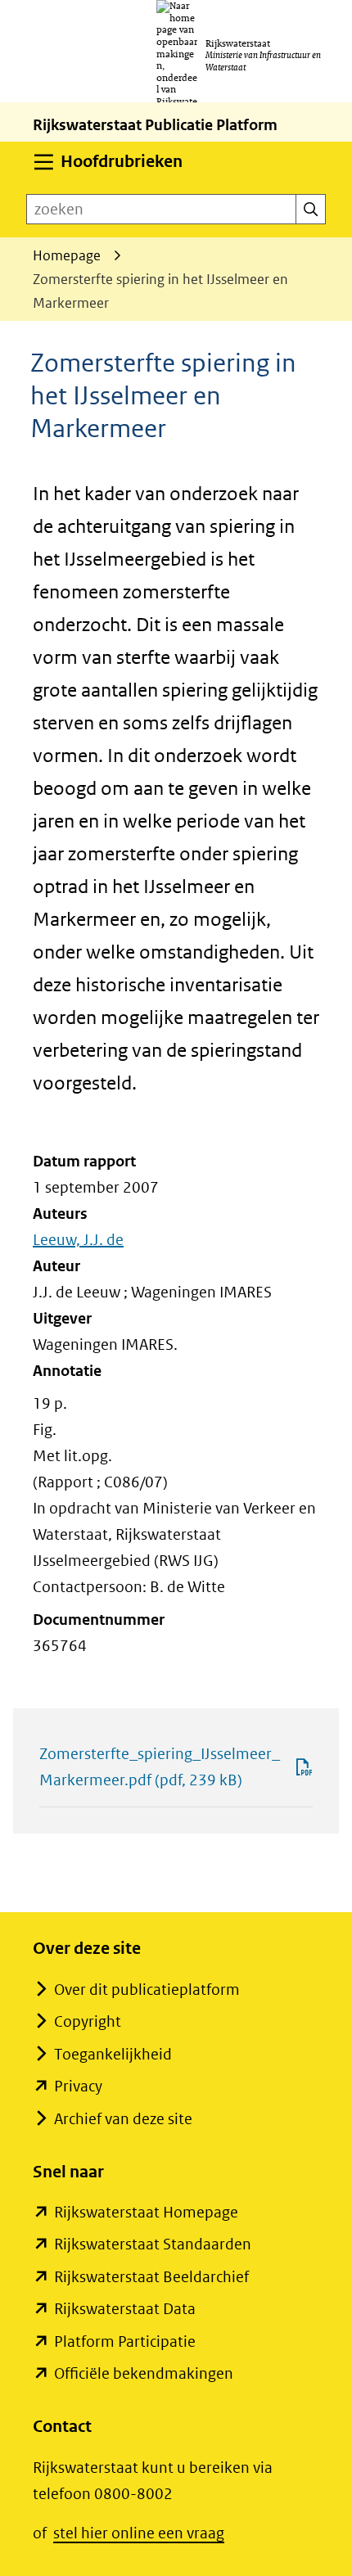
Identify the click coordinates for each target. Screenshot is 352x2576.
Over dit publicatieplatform (147, 1990)
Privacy (78, 2086)
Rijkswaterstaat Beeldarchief (151, 2277)
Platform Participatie (125, 2341)
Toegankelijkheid (113, 2054)
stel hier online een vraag (139, 2533)
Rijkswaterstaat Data (125, 2309)
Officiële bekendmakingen (144, 2373)
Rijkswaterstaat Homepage (146, 2212)
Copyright (88, 2021)
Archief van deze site (123, 2119)
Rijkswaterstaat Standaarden (153, 2244)
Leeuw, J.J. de (78, 1240)
